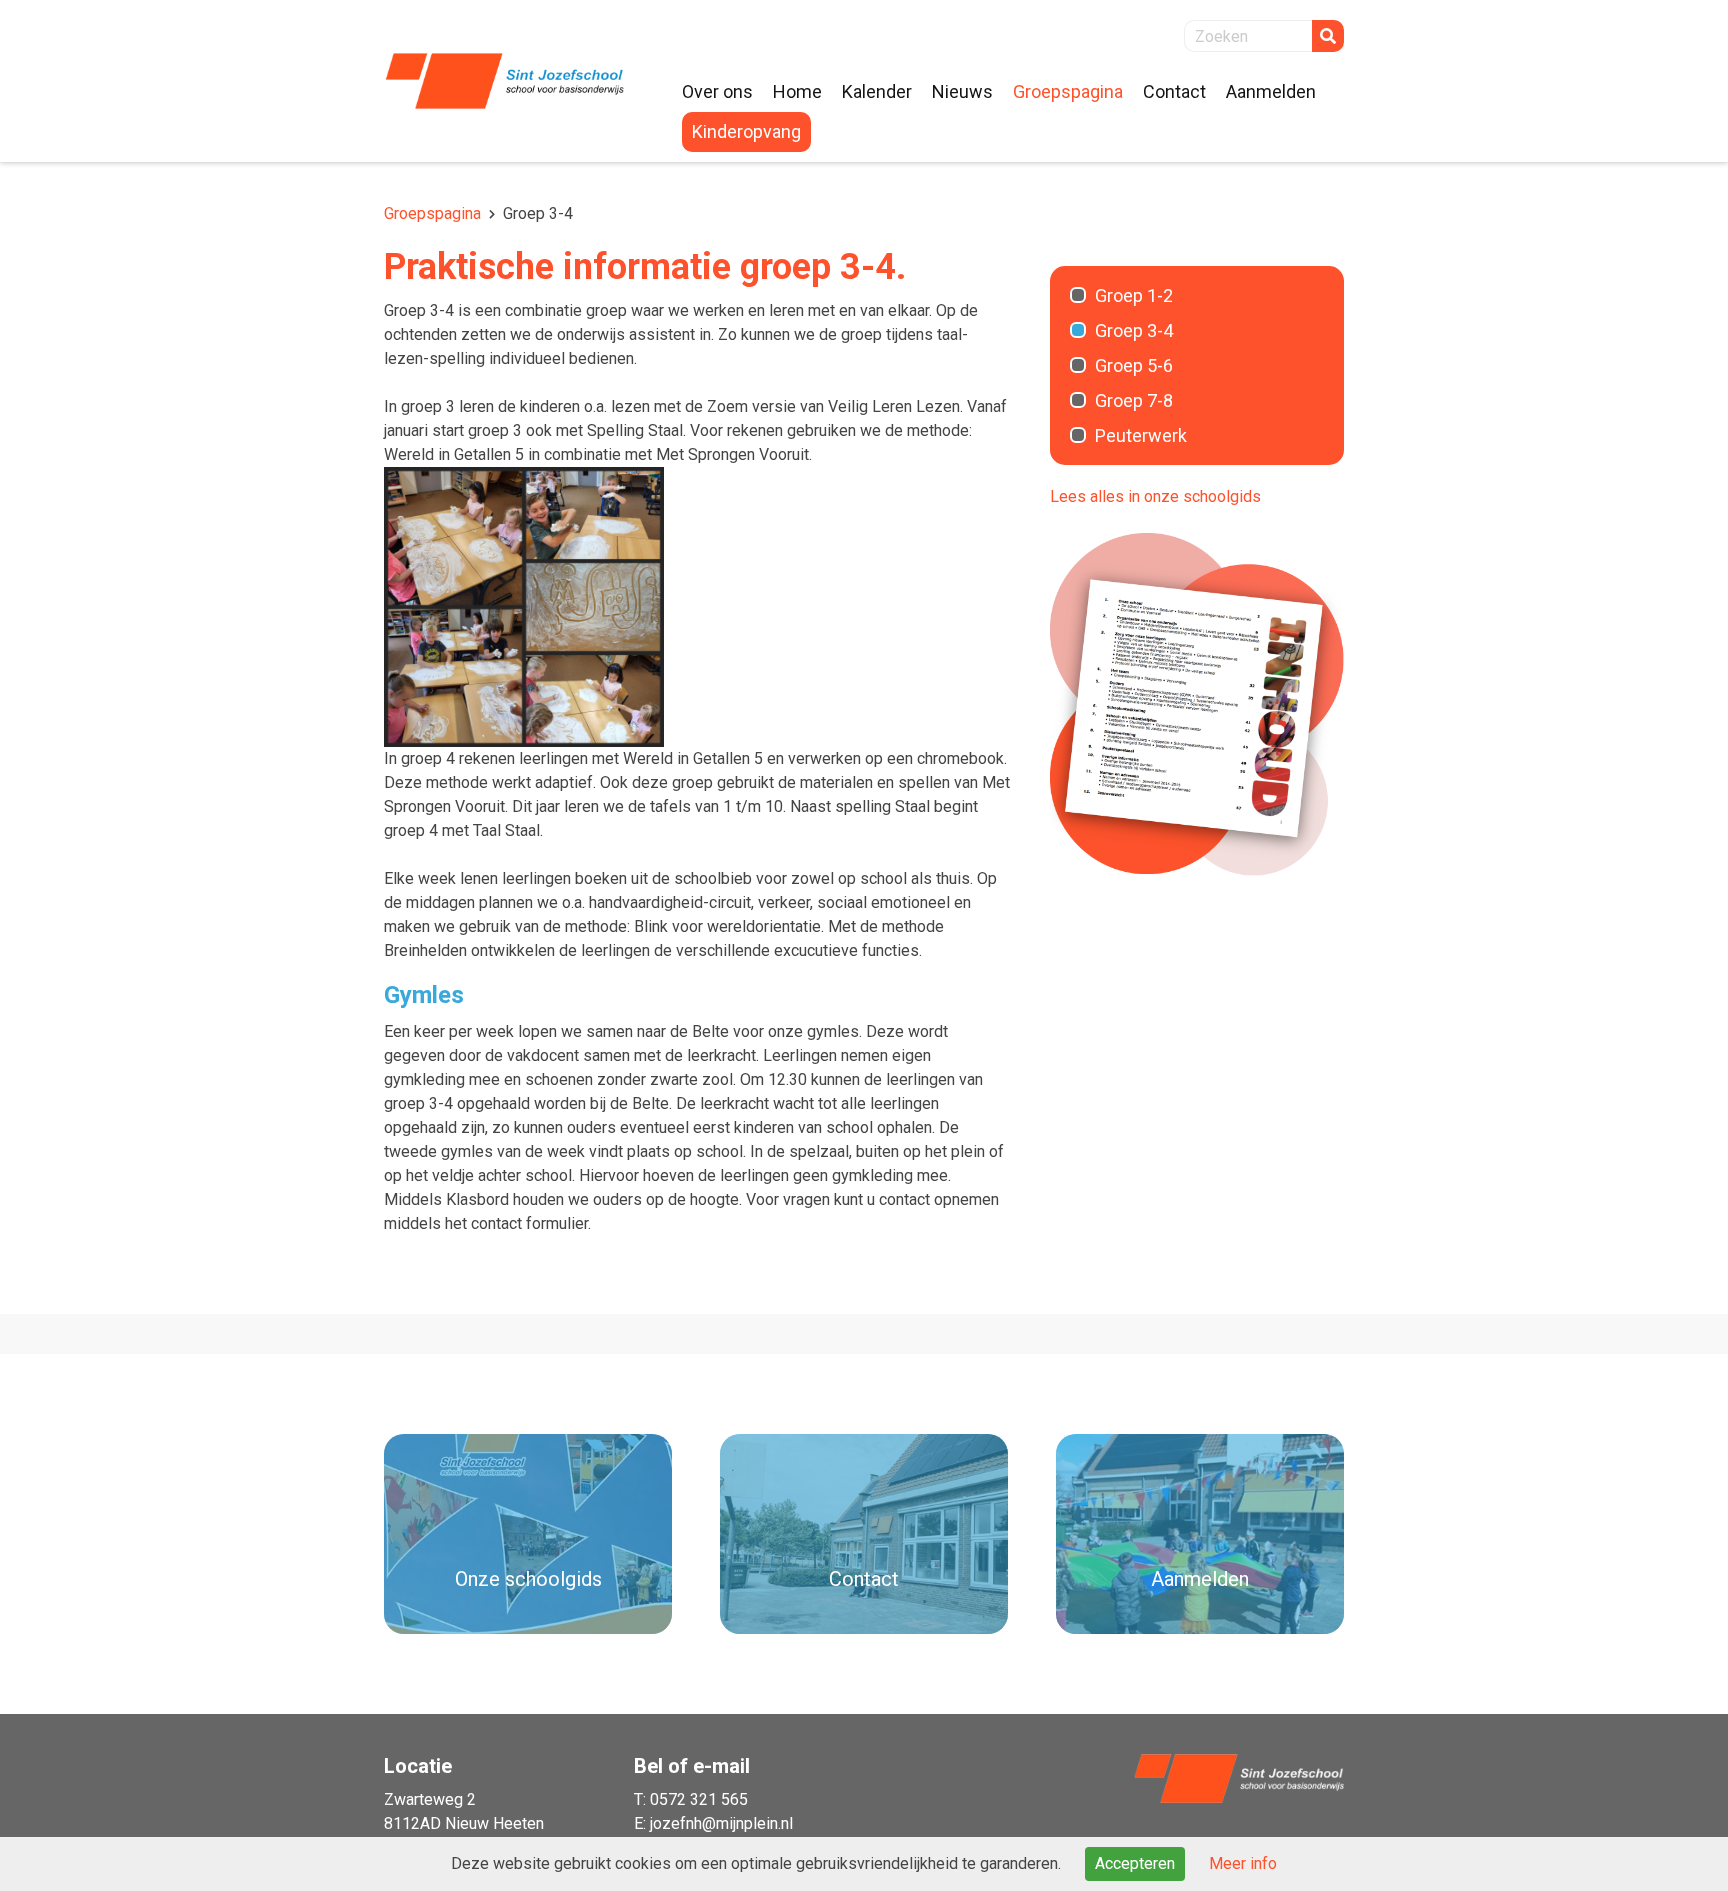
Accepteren (1135, 1863)
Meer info (1243, 1863)
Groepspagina (432, 213)
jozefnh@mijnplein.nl (721, 1823)
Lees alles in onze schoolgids (1155, 496)
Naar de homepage (504, 81)
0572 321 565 (699, 1799)
